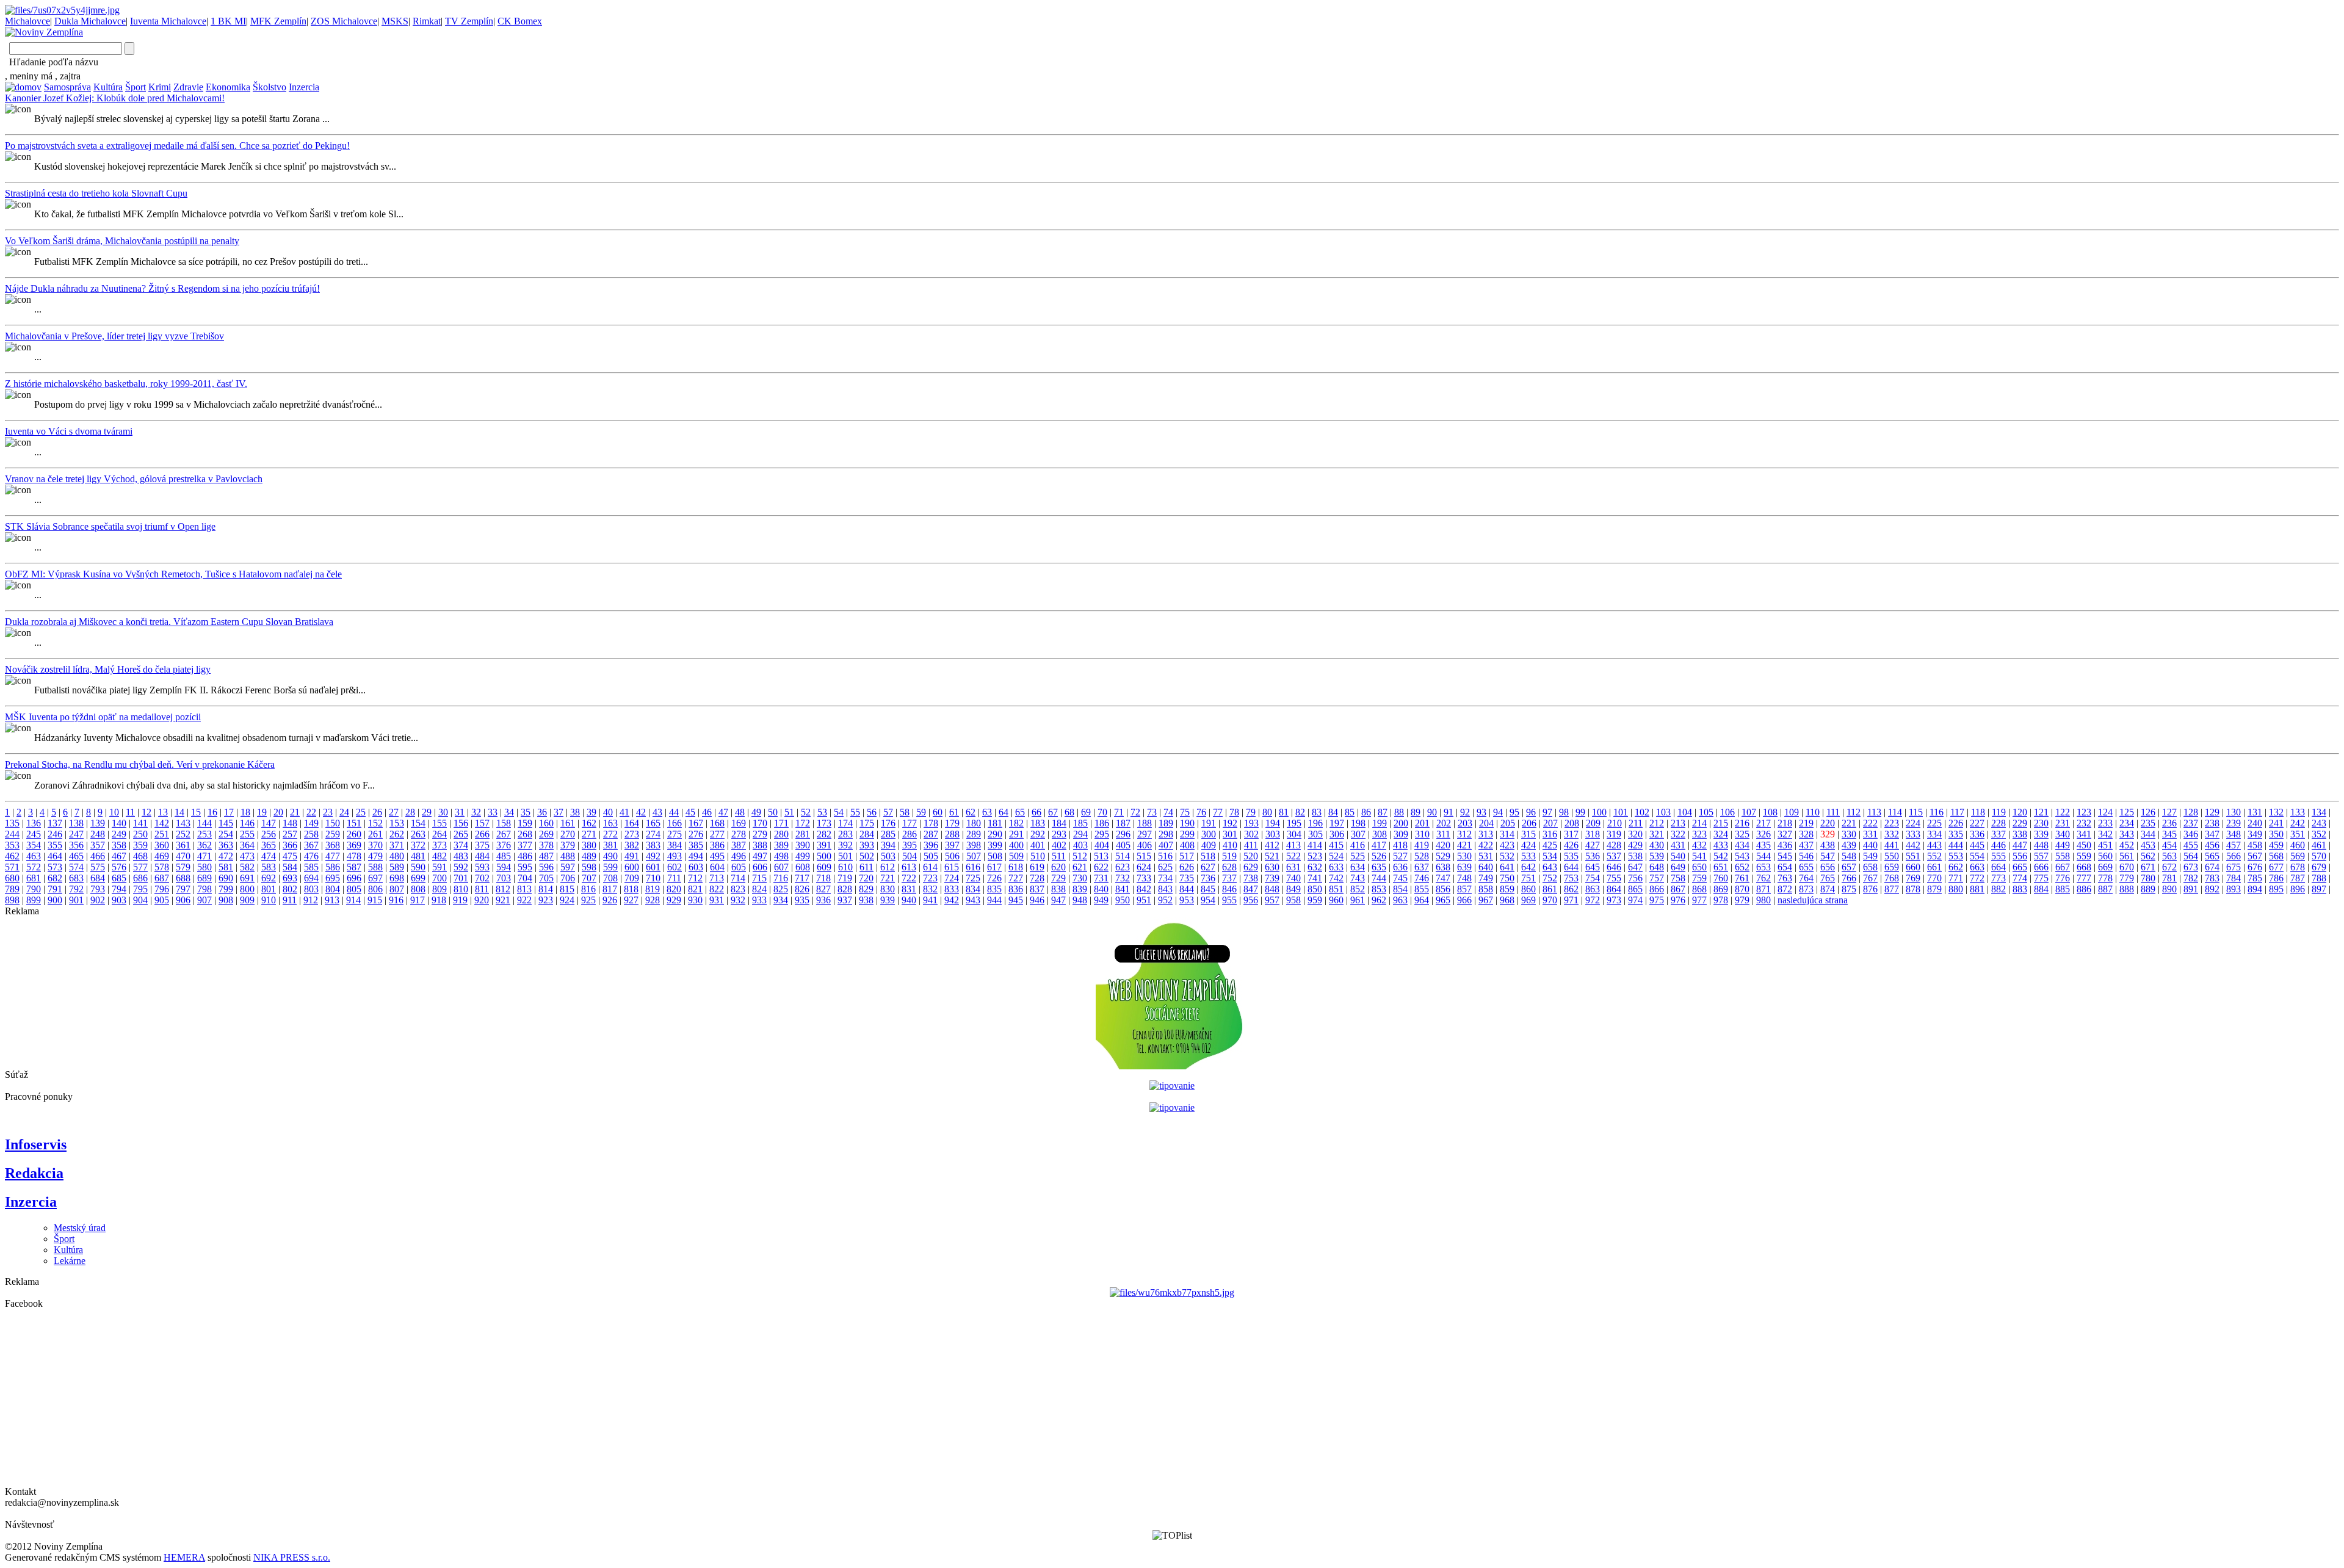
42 (641, 812)
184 (1059, 823)
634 (1358, 867)
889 (2148, 889)
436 (1785, 845)
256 (269, 834)
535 (1571, 856)
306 (1337, 834)
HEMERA (184, 1557)
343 (2127, 834)
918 (439, 900)
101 (1621, 812)
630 (1272, 867)
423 (1507, 845)
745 (1400, 878)
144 (204, 823)
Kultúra (108, 87)
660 (1913, 867)
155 (440, 823)
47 (723, 812)
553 (1956, 856)
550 (1892, 856)
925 (588, 900)
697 (375, 878)
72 (1135, 812)
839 (1080, 889)
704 (525, 878)
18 (245, 812)
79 (1251, 812)
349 (2255, 834)
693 (290, 878)
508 (995, 856)
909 (247, 900)
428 (1614, 845)
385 (696, 845)
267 (504, 834)
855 (1422, 889)
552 (1934, 856)
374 (461, 845)
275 (675, 834)
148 (290, 823)
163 (610, 823)
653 (1763, 867)
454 (2169, 845)
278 (739, 834)
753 (1571, 878)
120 (2020, 812)
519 (1229, 856)
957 (1272, 900)
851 (1336, 889)
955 (1229, 900)
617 (994, 867)
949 (1101, 900)
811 (482, 889)
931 (717, 900)
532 (1507, 856)
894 (2255, 889)
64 (1004, 812)
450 (2084, 845)
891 (2191, 889)
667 (2063, 867)
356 (76, 845)
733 (1144, 878)
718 (823, 878)
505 (931, 856)
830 (888, 889)
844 (1187, 889)
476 (311, 856)
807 (397, 889)
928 (653, 900)
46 (707, 812)
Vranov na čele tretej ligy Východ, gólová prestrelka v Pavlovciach (134, 479)
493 (675, 856)
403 (1080, 845)
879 (1934, 889)
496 (739, 856)
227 (1977, 823)
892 (2212, 889)
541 (1699, 856)
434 (1742, 845)
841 (1123, 889)
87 (1383, 812)
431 (1678, 845)
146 (247, 823)
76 (1201, 812)
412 (1272, 845)
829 (866, 889)
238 (2212, 823)
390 (803, 845)
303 (1273, 834)
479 (375, 856)
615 (952, 867)
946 (1037, 900)
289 (974, 834)
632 (1315, 867)
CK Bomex (520, 21)
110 (1813, 812)
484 (482, 856)
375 (482, 845)
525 (1358, 856)
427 (1593, 845)
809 (440, 889)
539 (1657, 856)
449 (2063, 845)
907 (204, 900)
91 (1449, 812)
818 (631, 889)
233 (2105, 823)
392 (845, 845)
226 (1956, 823)
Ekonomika (228, 87)
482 (440, 856)
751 (1528, 878)
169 (739, 823)
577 (140, 867)
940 (909, 900)
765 (1828, 878)
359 (140, 845)
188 (1145, 823)
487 (546, 856)
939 (888, 900)
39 (591, 812)
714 (738, 878)
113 (1874, 812)
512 (1080, 856)
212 (1657, 823)
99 (1580, 812)
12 (146, 812)
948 (1080, 900)
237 (2191, 823)
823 (738, 889)
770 (1934, 878)
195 (1294, 823)
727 (1016, 878)
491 (632, 856)
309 (1401, 834)
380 (589, 845)
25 (361, 812)
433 (1721, 845)
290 (995, 834)
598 (589, 867)
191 (1209, 823)
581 (226, 867)
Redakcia (34, 1173)
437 (1806, 845)
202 (1444, 823)
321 (1657, 834)
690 (226, 878)
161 (568, 823)
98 (1564, 812)
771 (1956, 878)
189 (1166, 823)
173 (824, 823)
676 (2255, 867)
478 (354, 856)
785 (2255, 878)
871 (1763, 889)
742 (1336, 878)
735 (1187, 878)
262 (397, 834)
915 (375, 900)
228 (1999, 823)
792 (76, 889)
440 (1870, 845)
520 (1251, 856)
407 (1166, 845)
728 (1037, 878)
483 (461, 856)
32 (476, 812)
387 (739, 845)
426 (1571, 845)
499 (803, 856)
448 (2041, 845)
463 (34, 856)
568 (2276, 856)
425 (1550, 845)
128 (2191, 812)
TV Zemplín (469, 21)
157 (482, 823)
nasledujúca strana (1813, 900)
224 (1913, 823)
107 (1749, 812)
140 (119, 823)
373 (440, 845)
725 (973, 878)
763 (1785, 878)
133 (2298, 812)
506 (952, 856)
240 (2255, 823)
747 (1443, 878)
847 (1251, 889)
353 (12, 845)
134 (2319, 812)
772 (1977, 878)
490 (610, 856)
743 (1358, 878)
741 (1315, 878)
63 (987, 812)
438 (1828, 845)
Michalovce (27, 21)
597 (568, 867)
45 (690, 812)
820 (674, 889)
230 (2041, 823)
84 (1333, 812)
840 (1101, 889)
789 (12, 889)
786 (2276, 878)
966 (1464, 900)
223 (1892, 823)
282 (824, 834)
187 (1123, 823)
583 (269, 867)
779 (2127, 878)
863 (1593, 889)
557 (2041, 856)
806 (375, 889)
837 (1037, 889)
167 (696, 823)
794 (119, 889)
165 (653, 823)
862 (1571, 889)
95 (1514, 812)
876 (1870, 889)
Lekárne (70, 1261)
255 (247, 834)
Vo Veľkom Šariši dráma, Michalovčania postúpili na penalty (122, 241)
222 (1870, 823)
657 (1849, 867)
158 (504, 823)
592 (461, 867)
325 (1742, 834)
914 (353, 900)
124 (2105, 812)
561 (2127, 856)
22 (311, 812)
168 (717, 823)
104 (1685, 812)
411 (1251, 845)
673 (2191, 867)
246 (55, 834)
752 (1550, 878)
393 (867, 845)
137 (55, 823)
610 (845, 867)
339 (2041, 834)
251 (162, 834)
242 (2298, 823)
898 (12, 900)
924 (567, 900)
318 (1593, 834)
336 (1977, 834)
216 (1742, 823)
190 (1187, 823)
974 (1635, 900)
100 (1599, 812)
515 (1144, 856)
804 (333, 889)
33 (493, 812)
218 (1785, 823)
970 (1550, 900)
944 (994, 900)
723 (930, 878)
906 (183, 900)
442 (1913, 845)
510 (1038, 856)
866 (1657, 889)
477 (333, 856)
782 (2191, 878)
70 (1102, 812)
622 (1101, 867)
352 (2319, 834)
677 (2276, 867)
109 (1792, 812)
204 (1486, 823)
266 (482, 834)
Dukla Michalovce (90, 21)
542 (1721, 856)
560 (2105, 856)
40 (608, 812)
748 (1464, 878)
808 (418, 889)
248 (98, 834)
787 (2298, 878)
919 (460, 900)
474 (269, 856)
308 (1380, 834)
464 (55, 856)
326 (1763, 834)
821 (695, 889)
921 (503, 900)
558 (2063, 856)
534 (1550, 856)
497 (760, 856)
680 (12, 878)
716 (781, 878)
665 (2020, 867)
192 (1230, 823)
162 (589, 823)
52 (806, 812)
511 (1059, 856)
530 (1464, 856)
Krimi (160, 87)
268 (525, 834)
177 (910, 823)
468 (140, 856)
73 (1152, 812)
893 (2234, 889)
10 (114, 812)
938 (866, 900)
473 (247, 856)
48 (740, 812)
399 (995, 845)
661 (1934, 867)
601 (653, 867)
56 (872, 812)
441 (1892, 845)
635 (1379, 867)
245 (34, 834)
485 (504, 856)
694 (311, 878)
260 (354, 834)
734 (1165, 878)
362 (204, 845)
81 (1284, 812)
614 (930, 867)
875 (1849, 889)
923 (546, 900)
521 (1272, 856)
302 (1251, 834)
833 (952, 889)
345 (2169, 834)
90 (1432, 812)
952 (1165, 900)
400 (1016, 845)
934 (781, 900)
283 (845, 834)
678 (2298, 867)
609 (824, 867)
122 (2063, 812)
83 (1317, 812)
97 (1547, 812)
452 (2127, 845)
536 (1593, 856)
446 (1999, 845)
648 (1657, 867)
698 (397, 878)
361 (183, 845)
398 (974, 845)
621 (1080, 867)
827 (823, 889)
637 (1422, 867)
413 (1293, 845)
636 (1400, 867)
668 (2084, 867)
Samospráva (67, 87)
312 (1464, 834)
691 (247, 878)
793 (98, 889)
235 (2148, 823)
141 (140, 823)
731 (1101, 878)
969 (1528, 900)
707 (589, 878)
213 (1678, 823)
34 (509, 812)
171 (781, 823)
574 (76, 867)
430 (1657, 845)
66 (1036, 812)
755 (1614, 878)
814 (546, 889)
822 (717, 889)
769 (1913, 878)
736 (1208, 878)
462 (12, 856)
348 (2234, 834)
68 (1069, 812)
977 (1699, 900)
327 (1785, 834)
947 (1058, 900)
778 (2105, 878)
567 (2255, 856)
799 (226, 889)
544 (1763, 856)
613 (909, 867)
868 (1699, 889)
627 (1208, 867)
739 (1272, 878)
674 (2212, 867)
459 (2276, 845)
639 (1464, 867)
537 (1614, 856)
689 (204, 878)
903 (119, 900)
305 (1315, 834)
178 (931, 823)
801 (269, 889)
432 (1699, 845)
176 (888, 823)
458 (2255, 845)
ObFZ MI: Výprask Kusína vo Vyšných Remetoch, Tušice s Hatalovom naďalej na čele (173, 574)
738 (1251, 878)
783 (2212, 878)
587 (354, 867)
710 (653, 878)
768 (1892, 878)
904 (140, 900)
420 (1443, 845)
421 (1464, 845)
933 (759, 900)
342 (2105, 834)
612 (888, 867)
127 (2169, 812)
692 (269, 878)
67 (1053, 812)
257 (290, 834)
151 (354, 823)
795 (140, 889)
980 (1763, 900)
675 (2234, 867)
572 (34, 867)
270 (568, 834)
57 (888, 812)
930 (695, 900)
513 (1101, 856)
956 (1251, 900)
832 (930, 889)
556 (2020, 856)
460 (2298, 845)
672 (2169, 867)
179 (952, 823)
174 (845, 823)
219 (1806, 823)
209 (1593, 823)
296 (1123, 834)
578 (162, 867)
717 (802, 878)
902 (98, 900)
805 (354, 889)
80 (1267, 812)
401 (1038, 845)
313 (1486, 834)
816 (588, 889)
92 (1465, 812)
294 (1080, 834)
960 (1336, 900)
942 (952, 900)
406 (1145, 845)
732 (1123, 878)
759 (1699, 878)
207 (1550, 823)
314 (1507, 834)
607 (781, 867)
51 (789, 812)
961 (1358, 900)
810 (461, 889)
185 (1080, 823)
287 (931, 834)
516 (1165, 856)
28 (410, 812)
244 (12, 834)
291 (1016, 834)
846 (1229, 889)
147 (269, 823)
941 (930, 900)
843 (1165, 889)
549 (1870, 856)
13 (163, 812)
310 (1422, 834)
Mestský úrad (80, 1228)
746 (1422, 878)
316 (1550, 834)
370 (375, 845)
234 (2127, 823)
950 (1123, 900)
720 (866, 878)
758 (1678, 878)
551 (1913, 856)
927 (631, 900)
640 (1486, 867)
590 (418, 867)
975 (1657, 900)
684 (98, 878)
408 (1187, 845)
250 (140, 834)
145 (226, 823)
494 (696, 856)
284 (867, 834)
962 (1379, 900)
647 (1635, 867)
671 (2148, 867)
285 (888, 834)
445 (1977, 845)
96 (1531, 812)
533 (1528, 856)
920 (482, 900)
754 (1593, 878)
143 (183, 823)
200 (1401, 823)
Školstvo (269, 87)
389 (781, 845)
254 (226, 834)
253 (204, 834)
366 (290, 845)
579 (183, 867)
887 (2105, 889)
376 (504, 845)
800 (247, 889)
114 (1895, 812)
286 (910, 834)
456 (2212, 845)
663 (1977, 867)
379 (568, 845)
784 (2234, 878)
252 (183, 834)
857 (1464, 889)
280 (781, 834)
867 (1678, 889)
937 (845, 900)
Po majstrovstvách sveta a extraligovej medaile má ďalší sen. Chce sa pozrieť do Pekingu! (177, 146)
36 (542, 812)
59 (921, 812)
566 (2234, 856)
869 (1721, 889)
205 (1508, 823)
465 (76, 856)
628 (1229, 867)
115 (1916, 812)
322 (1678, 834)
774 (2020, 878)
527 (1400, 856)
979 (1742, 900)
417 (1379, 845)
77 (1218, 812)
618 (1016, 867)
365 (269, 845)
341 (2084, 834)
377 (525, 845)
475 (290, 856)
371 (397, 845)
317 (1571, 834)
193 (1251, 823)
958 (1293, 900)
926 (610, 900)
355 (55, 845)
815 (567, 889)
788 (2319, 878)
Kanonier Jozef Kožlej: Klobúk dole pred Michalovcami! (115, 98)
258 (311, 834)
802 (290, 889)
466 (98, 856)
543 (1742, 856)
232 (2084, 823)
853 (1379, 889)
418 (1400, 845)
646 (1614, 867)
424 (1528, 845)
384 (675, 845)
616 (973, 867)
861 (1550, 889)
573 (55, 867)
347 (2212, 834)
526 (1379, 856)
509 (1016, 856)
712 (695, 878)
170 (760, 823)
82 (1300, 812)
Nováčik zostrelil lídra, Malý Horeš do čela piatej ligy (108, 669)
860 (1528, 889)
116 (1937, 812)
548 (1849, 856)
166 (675, 823)
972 (1593, 900)
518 (1208, 856)
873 (1806, 889)
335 (1956, 834)
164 (632, 823)
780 (2148, 878)
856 (1443, 889)
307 (1358, 834)
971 (1571, 900)
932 (738, 900)
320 (1635, 834)
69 (1086, 812)
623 (1123, 867)
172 (803, 823)
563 (2169, 856)
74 (1168, 812)
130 (2234, 812)
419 (1422, 845)
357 (98, 845)
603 (696, 867)
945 (1016, 900)
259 (333, 834)
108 (1770, 812)
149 (311, 823)
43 (657, 812)
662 (1956, 867)
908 (226, 900)
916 (396, 900)
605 (739, 867)
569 (2298, 856)
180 (974, 823)
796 (162, 889)
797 (183, 889)
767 (1870, 878)
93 (1481, 812)
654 (1785, 867)
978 (1721, 900)
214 (1699, 823)
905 (162, 900)
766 (1849, 878)
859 (1507, 889)
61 (954, 812)
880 (1956, 889)
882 (1999, 889)
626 (1187, 867)
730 (1080, 878)
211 (1636, 823)
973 (1614, 900)
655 (1806, 867)
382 (632, 845)
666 (2041, 867)
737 (1229, 878)
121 (2041, 812)
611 (866, 867)
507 (974, 856)
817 (610, 889)
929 (674, 900)
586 (333, 867)
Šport (136, 87)
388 (760, 845)
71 (1119, 812)
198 (1358, 823)
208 (1572, 823)
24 (344, 812)
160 (546, 823)
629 (1251, 867)
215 (1721, 823)
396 (931, 845)
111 (1833, 812)
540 (1678, 856)
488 (568, 856)
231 (2063, 823)
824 (759, 889)
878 (1913, 889)
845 (1208, 889)
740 (1293, 878)
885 (2063, 889)
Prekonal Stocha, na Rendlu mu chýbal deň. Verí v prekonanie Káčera (140, 764)
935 (802, 900)
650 (1699, 867)
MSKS (395, 21)
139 (98, 823)
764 (1806, 878)
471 (204, 856)
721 (888, 878)
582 (247, 867)
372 (418, 845)
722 (909, 878)
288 (952, 834)
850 (1315, 889)
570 (2319, 856)
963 (1400, 900)
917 (418, 900)
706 (568, 878)
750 (1507, 878)
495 (717, 856)
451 (2105, 845)
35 (526, 812)
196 (1315, 823)
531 (1486, 856)
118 (1978, 812)
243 (2319, 823)
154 (418, 823)
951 (1144, 900)
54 (839, 812)
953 (1187, 900)
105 (1706, 812)
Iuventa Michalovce (168, 21)
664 (1999, 867)
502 (867, 856)
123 (2084, 812)
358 (119, 845)
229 (2020, 823)
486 (525, 856)
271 (589, 834)
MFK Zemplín (278, 21)
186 (1102, 823)
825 (781, 889)
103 (1663, 812)
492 (653, 856)
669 (2105, 867)
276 (696, 834)
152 (375, 823)
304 (1294, 834)
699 (418, 878)
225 (1934, 823)
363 (226, 845)
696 (354, 878)
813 (524, 889)
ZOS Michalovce (344, 21)
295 (1102, 834)
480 (397, 856)
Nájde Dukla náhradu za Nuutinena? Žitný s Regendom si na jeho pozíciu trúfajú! (162, 288)
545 (1785, 856)
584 (290, 867)
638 (1443, 867)
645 (1593, 867)
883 (2020, 889)
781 (2169, 878)
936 (823, 900)
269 (546, 834)
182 (1016, 823)
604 (717, 867)
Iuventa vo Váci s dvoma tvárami (69, 431)
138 (76, 823)
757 (1657, 878)
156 (461, 823)
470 (183, 856)
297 (1145, 834)
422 (1486, 845)
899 (34, 900)
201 (1422, 823)
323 (1699, 834)
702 (482, 878)
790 (34, 889)
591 (440, 867)
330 (1849, 834)
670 (2127, 867)
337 (1999, 834)
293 (1059, 834)
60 (938, 812)
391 (824, 845)
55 (855, 812)
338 (2020, 834)
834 (973, 889)
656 (1828, 867)
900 (55, 900)
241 (2276, 823)
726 (994, 878)
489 (589, 856)
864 (1614, 889)
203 (1465, 823)
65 (1020, 812)
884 (2041, 889)
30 (443, 812)
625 (1165, 867)
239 (2234, 823)
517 (1187, 856)
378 (546, 845)
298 (1166, 834)
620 (1058, 867)
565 (2212, 856)
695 (333, 878)
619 (1037, 867)
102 (1642, 812)
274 (653, 834)
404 (1102, 845)
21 (295, 812)
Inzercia (304, 87)
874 (1828, 889)
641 (1507, 867)
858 (1486, 889)
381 (610, 845)
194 (1273, 823)
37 (559, 812)
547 (1828, 856)
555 (1999, 856)
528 (1422, 856)
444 (1956, 845)
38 (575, 812)
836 (1016, 889)
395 (910, 845)
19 (262, 812)
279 (760, 834)
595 (525, 867)
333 (1913, 834)
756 (1635, 878)
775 (2041, 878)
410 (1230, 845)
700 (440, 878)
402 (1059, 845)
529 (1443, 856)
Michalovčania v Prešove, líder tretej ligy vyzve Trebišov (114, 336)
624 (1144, 867)
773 (1999, 878)
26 (377, 812)
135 (12, 823)
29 (427, 812)
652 (1742, 867)
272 (610, 834)
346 (2191, 834)
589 (397, 867)
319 (1614, 834)
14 (179, 812)
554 (1977, 856)
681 (34, 878)
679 (2319, 867)
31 (460, 812)
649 (1678, 867)
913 (332, 900)
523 (1315, 856)
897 (2319, 889)
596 (546, 867)
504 (910, 856)
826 (802, 889)
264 (440, 834)
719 (845, 878)
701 (461, 878)
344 (2148, 834)
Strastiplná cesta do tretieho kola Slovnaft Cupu (96, 193)
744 (1379, 878)
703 (504, 878)
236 (2169, 823)
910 (269, 900)
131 (2255, 812)
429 (1635, 845)
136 (34, 823)
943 (973, 900)
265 (461, 834)
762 (1763, 878)
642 (1528, 867)
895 (2276, 889)
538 (1635, 856)
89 (1416, 812)
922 (524, 900)
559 (2084, 856)
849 (1293, 889)
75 (1185, 812)
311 (1443, 834)
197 (1337, 823)
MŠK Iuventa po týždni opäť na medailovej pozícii (103, 717)
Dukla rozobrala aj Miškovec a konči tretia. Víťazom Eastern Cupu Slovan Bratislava (169, 622)
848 (1272, 889)
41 (624, 812)
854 (1400, 889)
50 (773, 812)
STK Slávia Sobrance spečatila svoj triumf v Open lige (110, 526)
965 (1443, 900)
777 (2084, 878)
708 (610, 878)
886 (2084, 889)
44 (674, 812)
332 (1892, 834)
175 (867, 823)
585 (311, 867)
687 (162, 878)
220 (1828, 823)
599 (610, 867)
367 (311, 845)
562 (2148, 856)
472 (226, 856)
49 (756, 812)
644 (1571, 867)
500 (824, 856)
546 (1806, 856)
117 (1957, 812)
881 (1977, 889)
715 (759, 878)
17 (229, 812)
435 (1763, 845)
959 (1315, 900)
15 (196, 812)
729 (1058, 878)
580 (204, 867)
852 (1358, 889)
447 (2020, 845)
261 (375, 834)
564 (2191, 856)
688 (183, 878)
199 (1380, 823)
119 (1999, 812)
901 (76, 900)
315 (1528, 834)
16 (212, 812)
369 (354, 845)
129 (2212, 812)
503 (888, 856)
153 (397, 823)
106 (1727, 812)
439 (1849, 845)
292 (1038, 834)
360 (162, 845)
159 (525, 823)
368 (333, 845)
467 (119, 856)
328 (1806, 834)
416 (1358, 845)
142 (162, 823)
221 (1849, 823)
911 (290, 900)
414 (1315, 845)
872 (1785, 889)
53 (822, 812)
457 (2234, 845)
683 (76, 878)
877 (1892, 889)
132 (2276, 812)
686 (140, 878)
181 (995, 823)
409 (1209, 845)
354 (34, 845)
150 (333, 823)
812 (503, 889)
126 (2148, 812)
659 (1892, 867)
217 (1763, 823)
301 (1230, 834)
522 (1293, 856)
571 (12, 867)
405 (1123, 845)
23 (328, 812)
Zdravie (188, 87)
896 (2298, 889)
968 (1507, 900)
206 (1529, 823)
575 (98, 867)
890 (2169, 889)
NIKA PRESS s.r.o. (292, 1557)
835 (994, 889)
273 (632, 834)
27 (394, 812)
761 (1742, 878)
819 (653, 889)
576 (119, 867)
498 (781, 856)
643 (1550, 867)
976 (1678, 900)
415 (1336, 845)
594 (504, 867)
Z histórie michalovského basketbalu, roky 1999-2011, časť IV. (126, 384)
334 (1934, 834)
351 (2298, 834)
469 (162, 856)
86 (1366, 812)
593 (482, 867)
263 (418, 834)
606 (760, 867)
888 (2127, 889)
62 (971, 812)
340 (2063, 834)
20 (278, 812)
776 (2063, 878)
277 (717, 834)
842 (1144, 889)
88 (1399, 812)
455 (2191, 845)
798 (204, 889)
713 (717, 878)
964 (1422, 900)
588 (375, 867)
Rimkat (427, 21)
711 (674, 878)
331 (1870, 834)
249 (119, 834)
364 (247, 845)
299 (1187, 834)
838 (1058, 889)
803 (311, 889)
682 (55, 878)
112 (1854, 812)
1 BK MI (228, 21)
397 (952, 845)
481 (418, 856)
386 (717, 845)
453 (2148, 845)
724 (952, 878)
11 (130, 812)
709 (632, 878)
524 (1336, 856)
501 (845, 856)
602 (675, 867)
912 (311, 900)
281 (803, 834)
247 (76, 834)
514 (1123, 856)
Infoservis (36, 1144)
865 (1635, 889)
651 (1721, 867)
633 (1336, 867)
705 (546, 878)
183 (1038, 823)
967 (1486, 900)
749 (1486, 878)
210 (1615, 823)
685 (119, 878)
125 (2127, 812)
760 (1721, 878)
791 (55, 889)
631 (1293, 867)
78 (1234, 812)
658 (1870, 867)
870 (1742, 889)
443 (1934, 845)
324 (1721, 834)
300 (1209, 834)
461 (2319, 845)
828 (845, 889)
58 (905, 812)
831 (909, 889)
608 (803, 867)
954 (1208, 900)
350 (2276, 834)
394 (888, 845)
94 (1498, 812)
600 (632, 867)
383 (653, 845)
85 (1350, 812)
